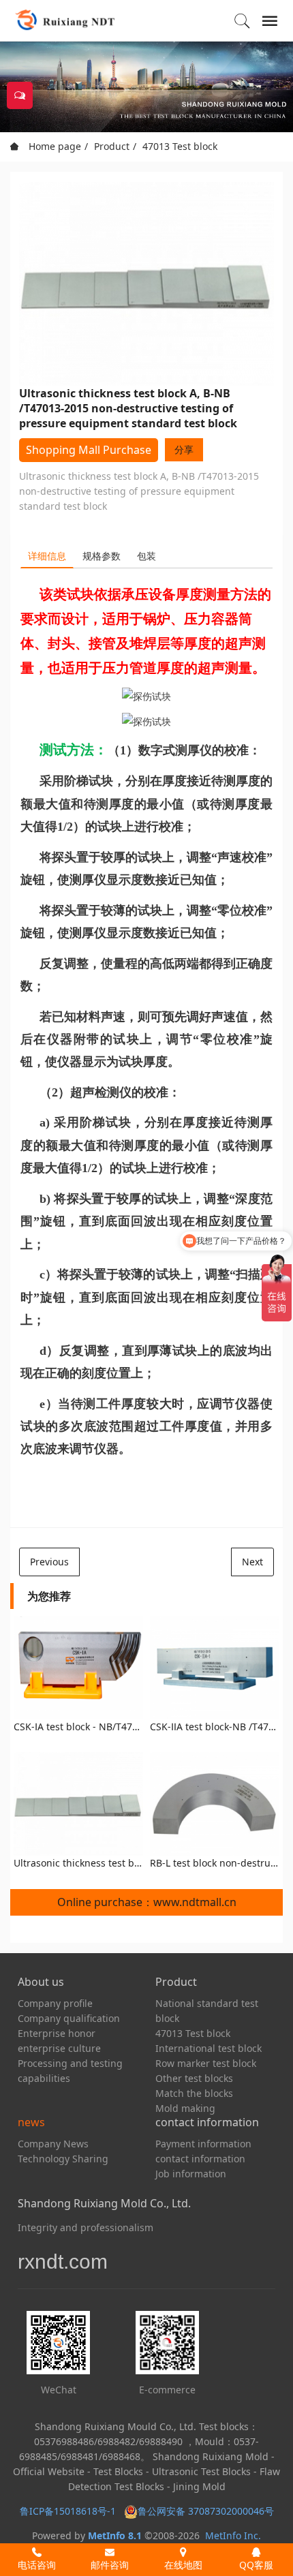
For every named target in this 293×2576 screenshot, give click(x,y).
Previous (49, 1562)
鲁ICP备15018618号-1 (68, 2511)
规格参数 (102, 556)
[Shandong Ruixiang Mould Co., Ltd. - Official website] (64, 20)
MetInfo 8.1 (115, 2535)
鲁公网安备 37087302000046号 (207, 2511)
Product (112, 146)
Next (252, 1562)
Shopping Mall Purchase (89, 450)
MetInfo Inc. (233, 2535)
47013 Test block (180, 146)
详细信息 (47, 556)
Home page (53, 146)
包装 (146, 556)
